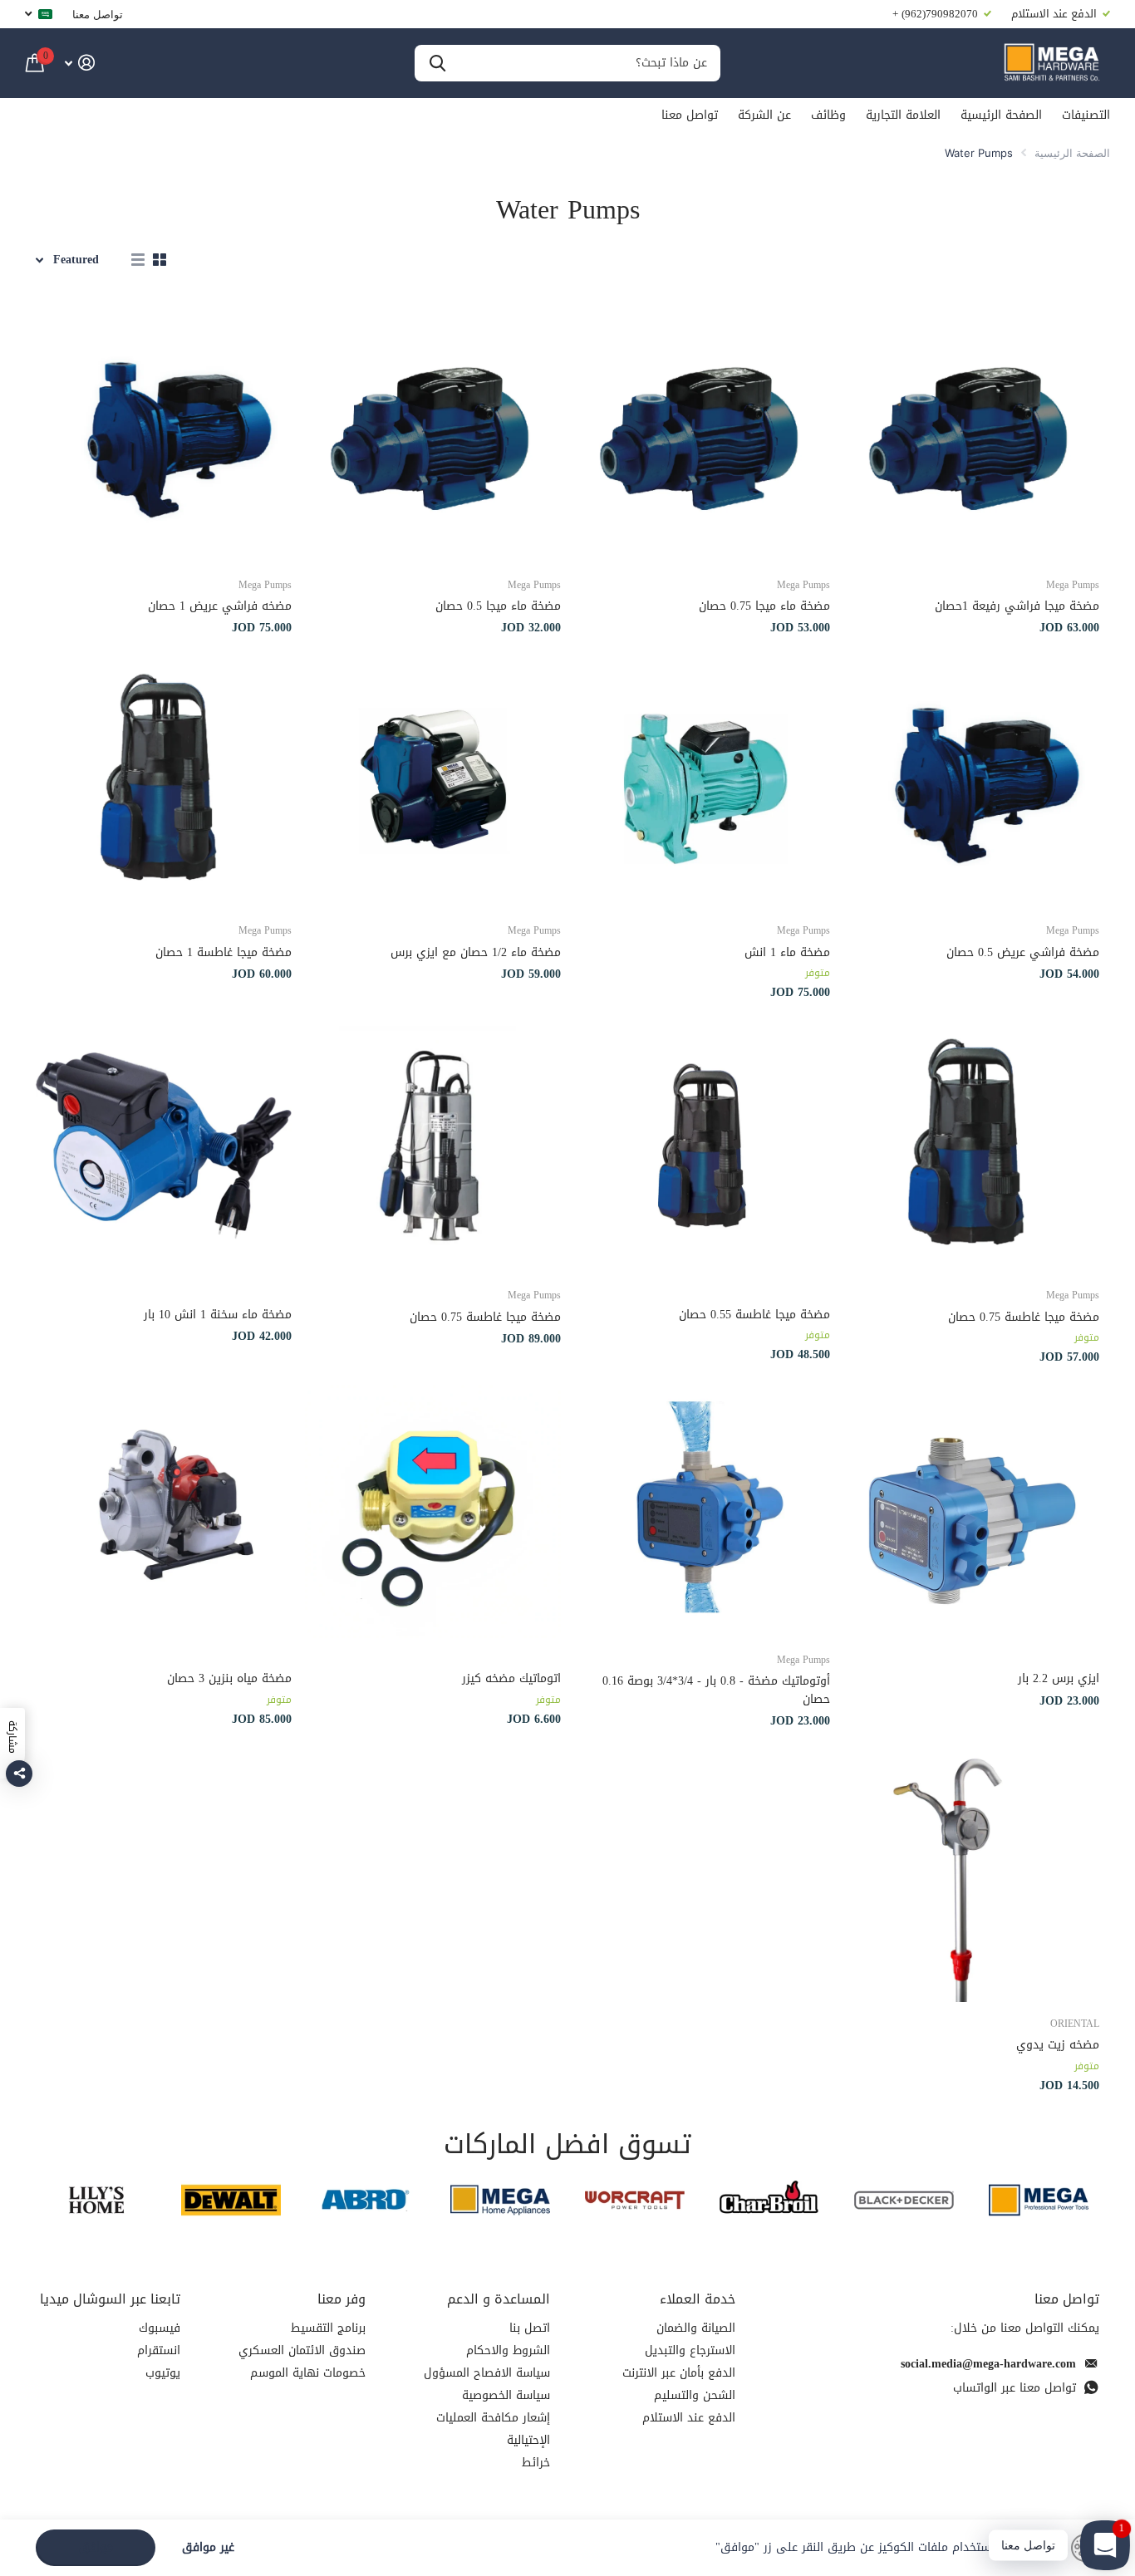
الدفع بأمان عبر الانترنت (679, 2373)
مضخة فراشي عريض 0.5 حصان (1023, 952)
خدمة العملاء (698, 2299)
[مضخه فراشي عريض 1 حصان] (164, 435)
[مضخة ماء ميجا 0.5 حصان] (433, 435)
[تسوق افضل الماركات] (1039, 2200)
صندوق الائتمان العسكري (302, 2350)
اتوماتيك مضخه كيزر (511, 1678)
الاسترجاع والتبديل (690, 2350)
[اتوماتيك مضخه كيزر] (433, 1510)
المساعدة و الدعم (499, 2299)
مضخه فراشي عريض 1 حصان (220, 606)
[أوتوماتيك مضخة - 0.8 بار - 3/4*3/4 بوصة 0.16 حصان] (702, 1510)
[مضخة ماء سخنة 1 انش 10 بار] (164, 1146)
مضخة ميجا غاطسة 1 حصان (224, 952)
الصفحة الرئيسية (1001, 115)
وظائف (828, 115)
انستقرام (159, 2350)
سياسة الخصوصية (506, 2395)
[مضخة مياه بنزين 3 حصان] (164, 1510)
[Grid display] (160, 260)
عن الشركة (764, 115)
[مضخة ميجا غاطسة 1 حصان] (164, 781)
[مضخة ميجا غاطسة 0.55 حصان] (702, 1146)
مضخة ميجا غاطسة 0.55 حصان (754, 1315)
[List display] (138, 260)
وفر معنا (341, 2299)
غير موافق (208, 2548)
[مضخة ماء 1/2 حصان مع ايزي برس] (433, 781)
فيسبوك (160, 2328)
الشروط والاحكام (508, 2350)
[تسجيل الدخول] (79, 63)
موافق (96, 2547)
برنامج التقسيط (328, 2328)
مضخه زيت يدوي (1058, 2045)
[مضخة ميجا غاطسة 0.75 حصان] (971, 1146)
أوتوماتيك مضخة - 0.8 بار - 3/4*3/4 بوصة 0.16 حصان (716, 1690)
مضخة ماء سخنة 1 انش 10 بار (218, 1315)
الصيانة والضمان (696, 2328)
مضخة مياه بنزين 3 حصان (229, 1678)
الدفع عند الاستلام (689, 2418)
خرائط (536, 2463)
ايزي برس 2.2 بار (1059, 1678)
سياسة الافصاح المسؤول (487, 2373)
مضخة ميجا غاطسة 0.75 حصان (1024, 1317)
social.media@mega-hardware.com (988, 2364)
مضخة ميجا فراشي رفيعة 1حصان (1017, 606)
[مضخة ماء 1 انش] (702, 781)
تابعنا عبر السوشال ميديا (110, 2299)
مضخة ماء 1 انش (787, 952)
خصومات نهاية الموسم (308, 2373)
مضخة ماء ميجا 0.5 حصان (498, 606)
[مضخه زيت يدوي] (971, 1874)
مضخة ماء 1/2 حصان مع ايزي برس (476, 952)
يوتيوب (163, 2373)
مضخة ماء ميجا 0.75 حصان (764, 606)
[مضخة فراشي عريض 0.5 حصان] (971, 781)
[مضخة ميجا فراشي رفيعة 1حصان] (971, 435)
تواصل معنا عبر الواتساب (1015, 2388)
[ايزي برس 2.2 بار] (971, 1510)
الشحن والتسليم (695, 2395)
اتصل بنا (530, 2328)
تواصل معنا (98, 14)
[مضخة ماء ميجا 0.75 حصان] (702, 435)
